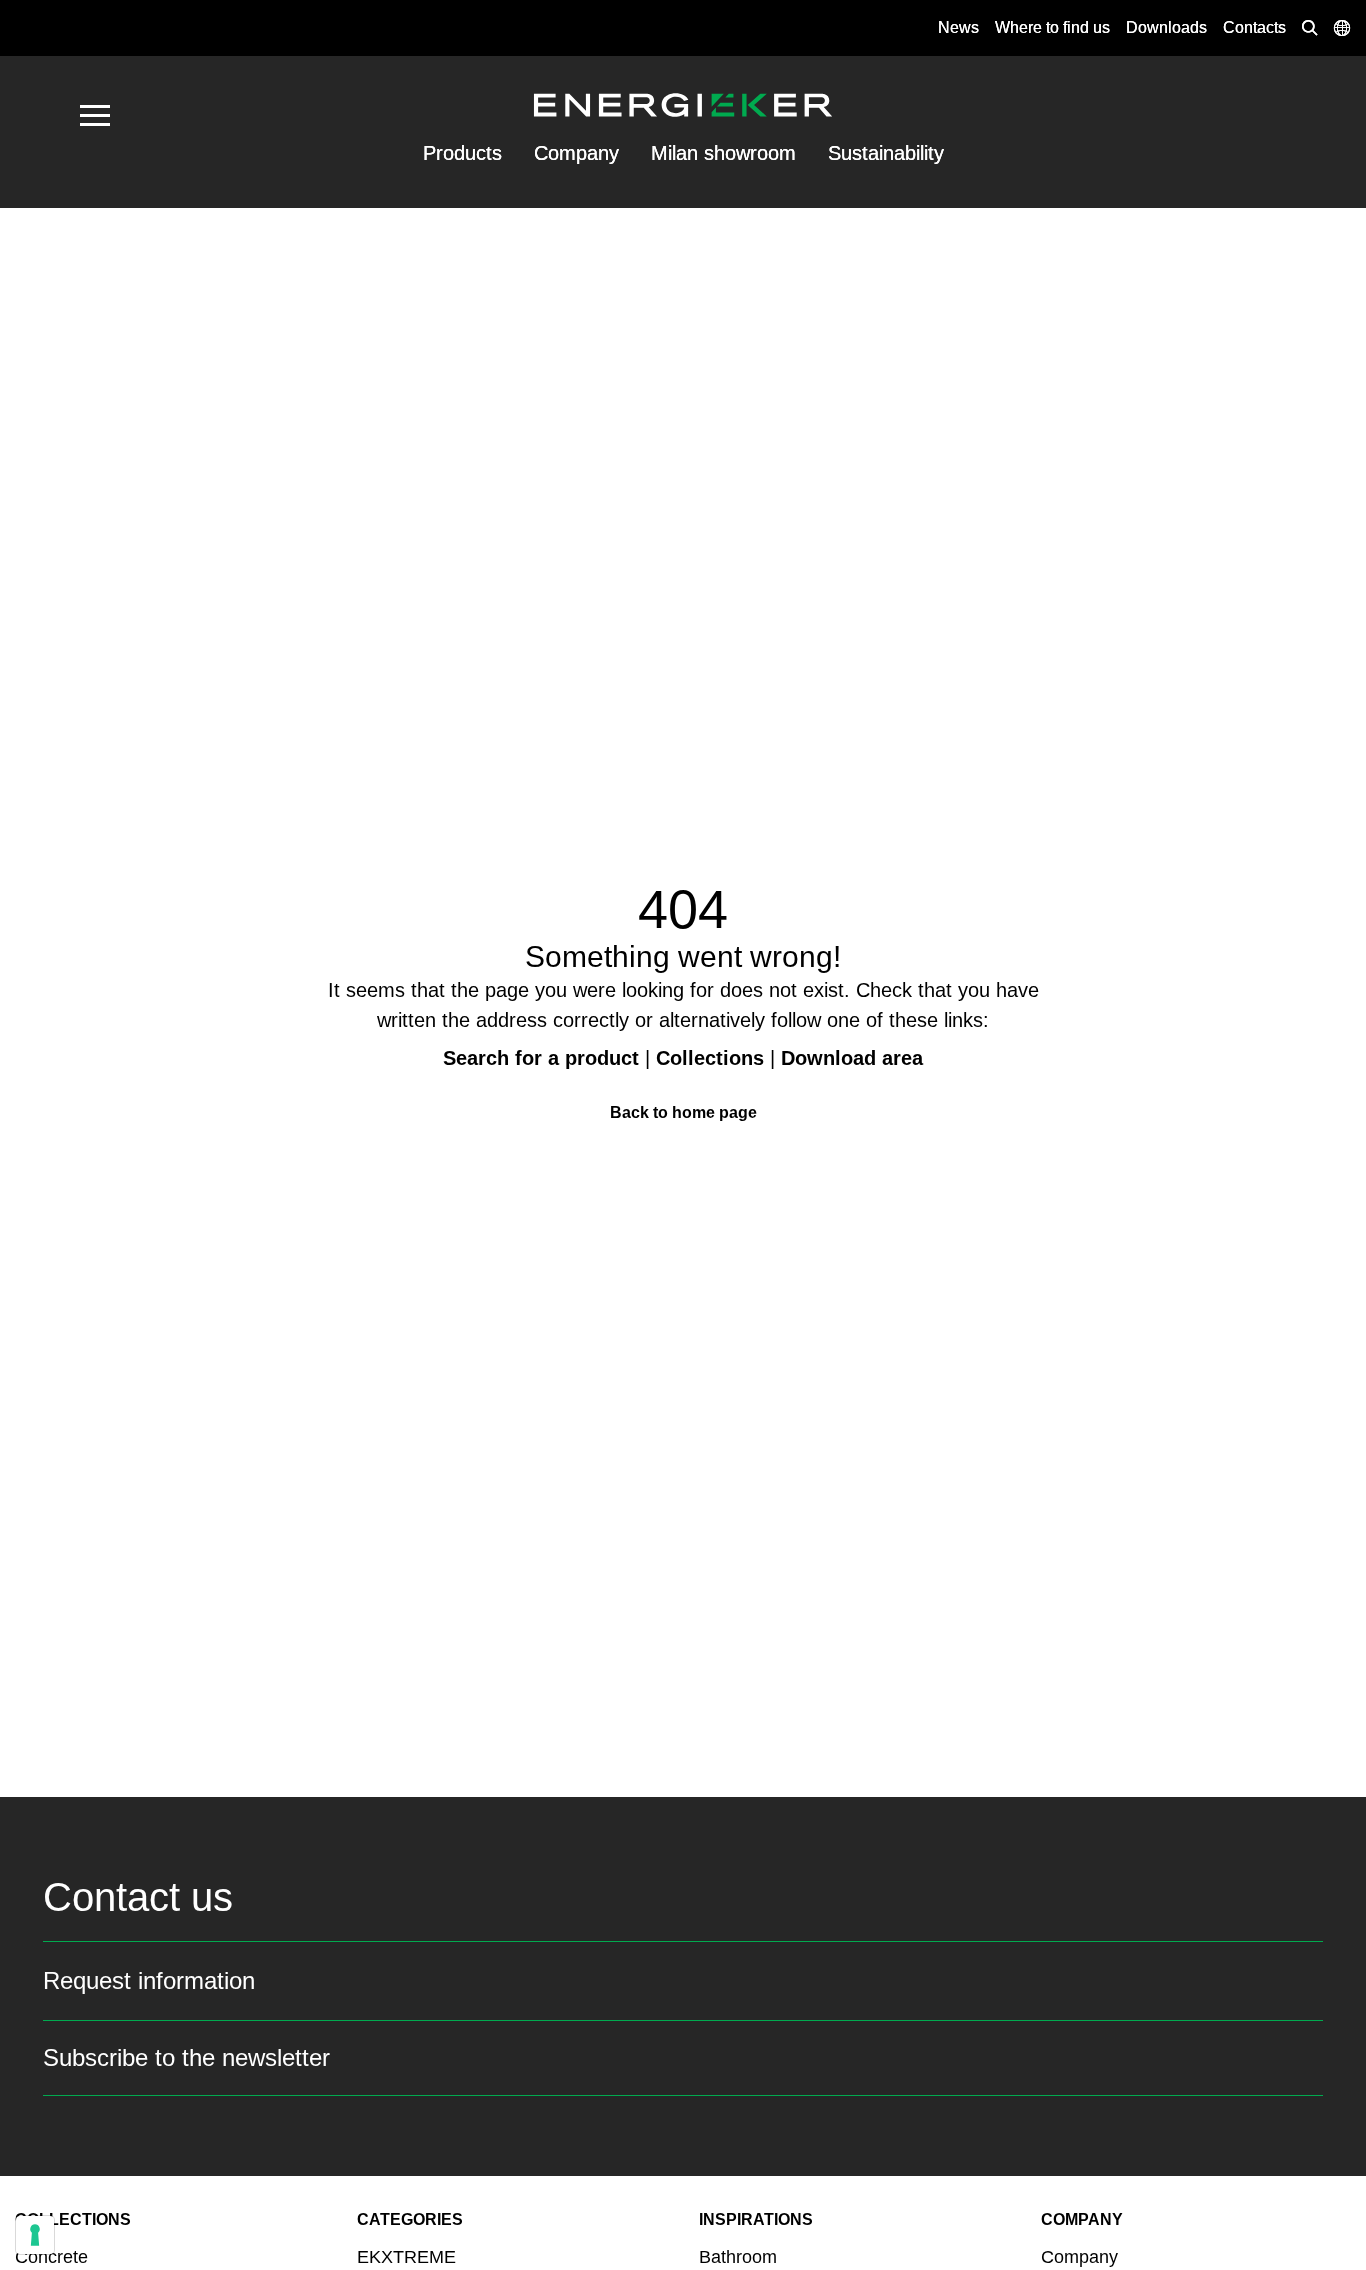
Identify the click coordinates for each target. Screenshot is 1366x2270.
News (958, 27)
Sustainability (886, 153)
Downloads (1166, 27)
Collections (710, 1058)
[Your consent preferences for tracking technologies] (35, 2235)
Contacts (1254, 27)
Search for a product (541, 1058)
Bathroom (738, 2257)
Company (576, 153)
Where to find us (1052, 27)
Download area (852, 1058)
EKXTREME (406, 2257)
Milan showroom (723, 153)
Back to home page (683, 1112)
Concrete (51, 2257)
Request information (149, 1980)
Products (462, 153)
